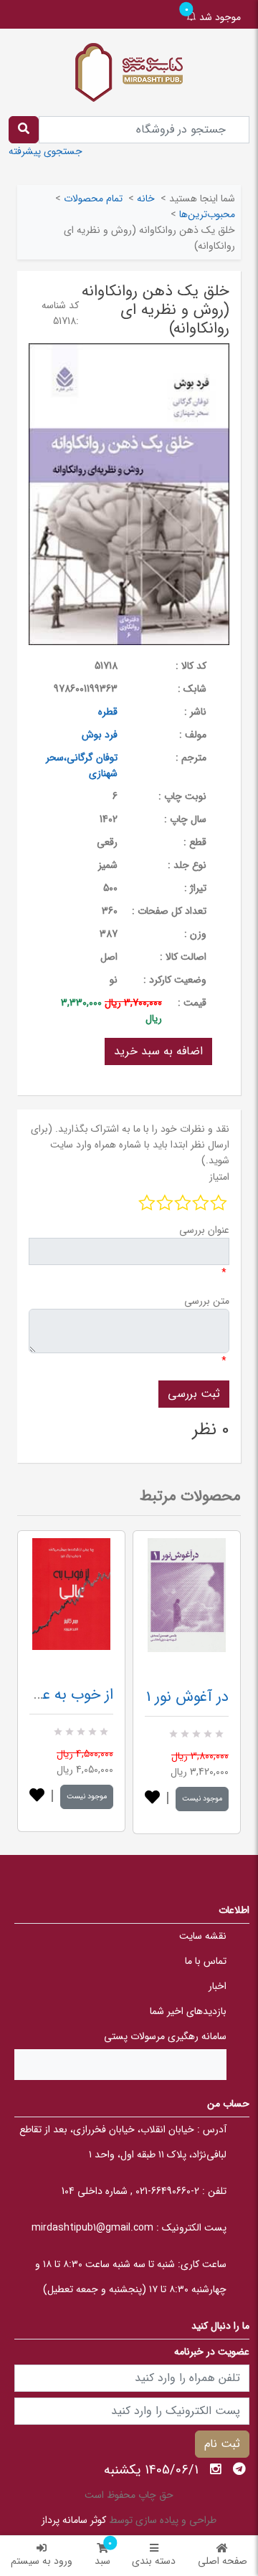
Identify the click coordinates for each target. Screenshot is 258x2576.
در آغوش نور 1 (187, 1697)
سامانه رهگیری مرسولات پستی (165, 2036)
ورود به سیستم (42, 2561)
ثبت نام (222, 2444)
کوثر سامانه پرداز (74, 2520)
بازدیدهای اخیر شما (188, 2011)
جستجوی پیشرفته (46, 151)
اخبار (218, 1986)
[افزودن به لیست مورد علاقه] (37, 1797)
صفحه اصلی (223, 2561)
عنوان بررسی (204, 1230)
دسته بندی (154, 2561)
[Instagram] (216, 2469)
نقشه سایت (203, 1936)
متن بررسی (207, 1301)
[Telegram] (239, 2469)
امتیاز (219, 1177)
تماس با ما (206, 1961)
